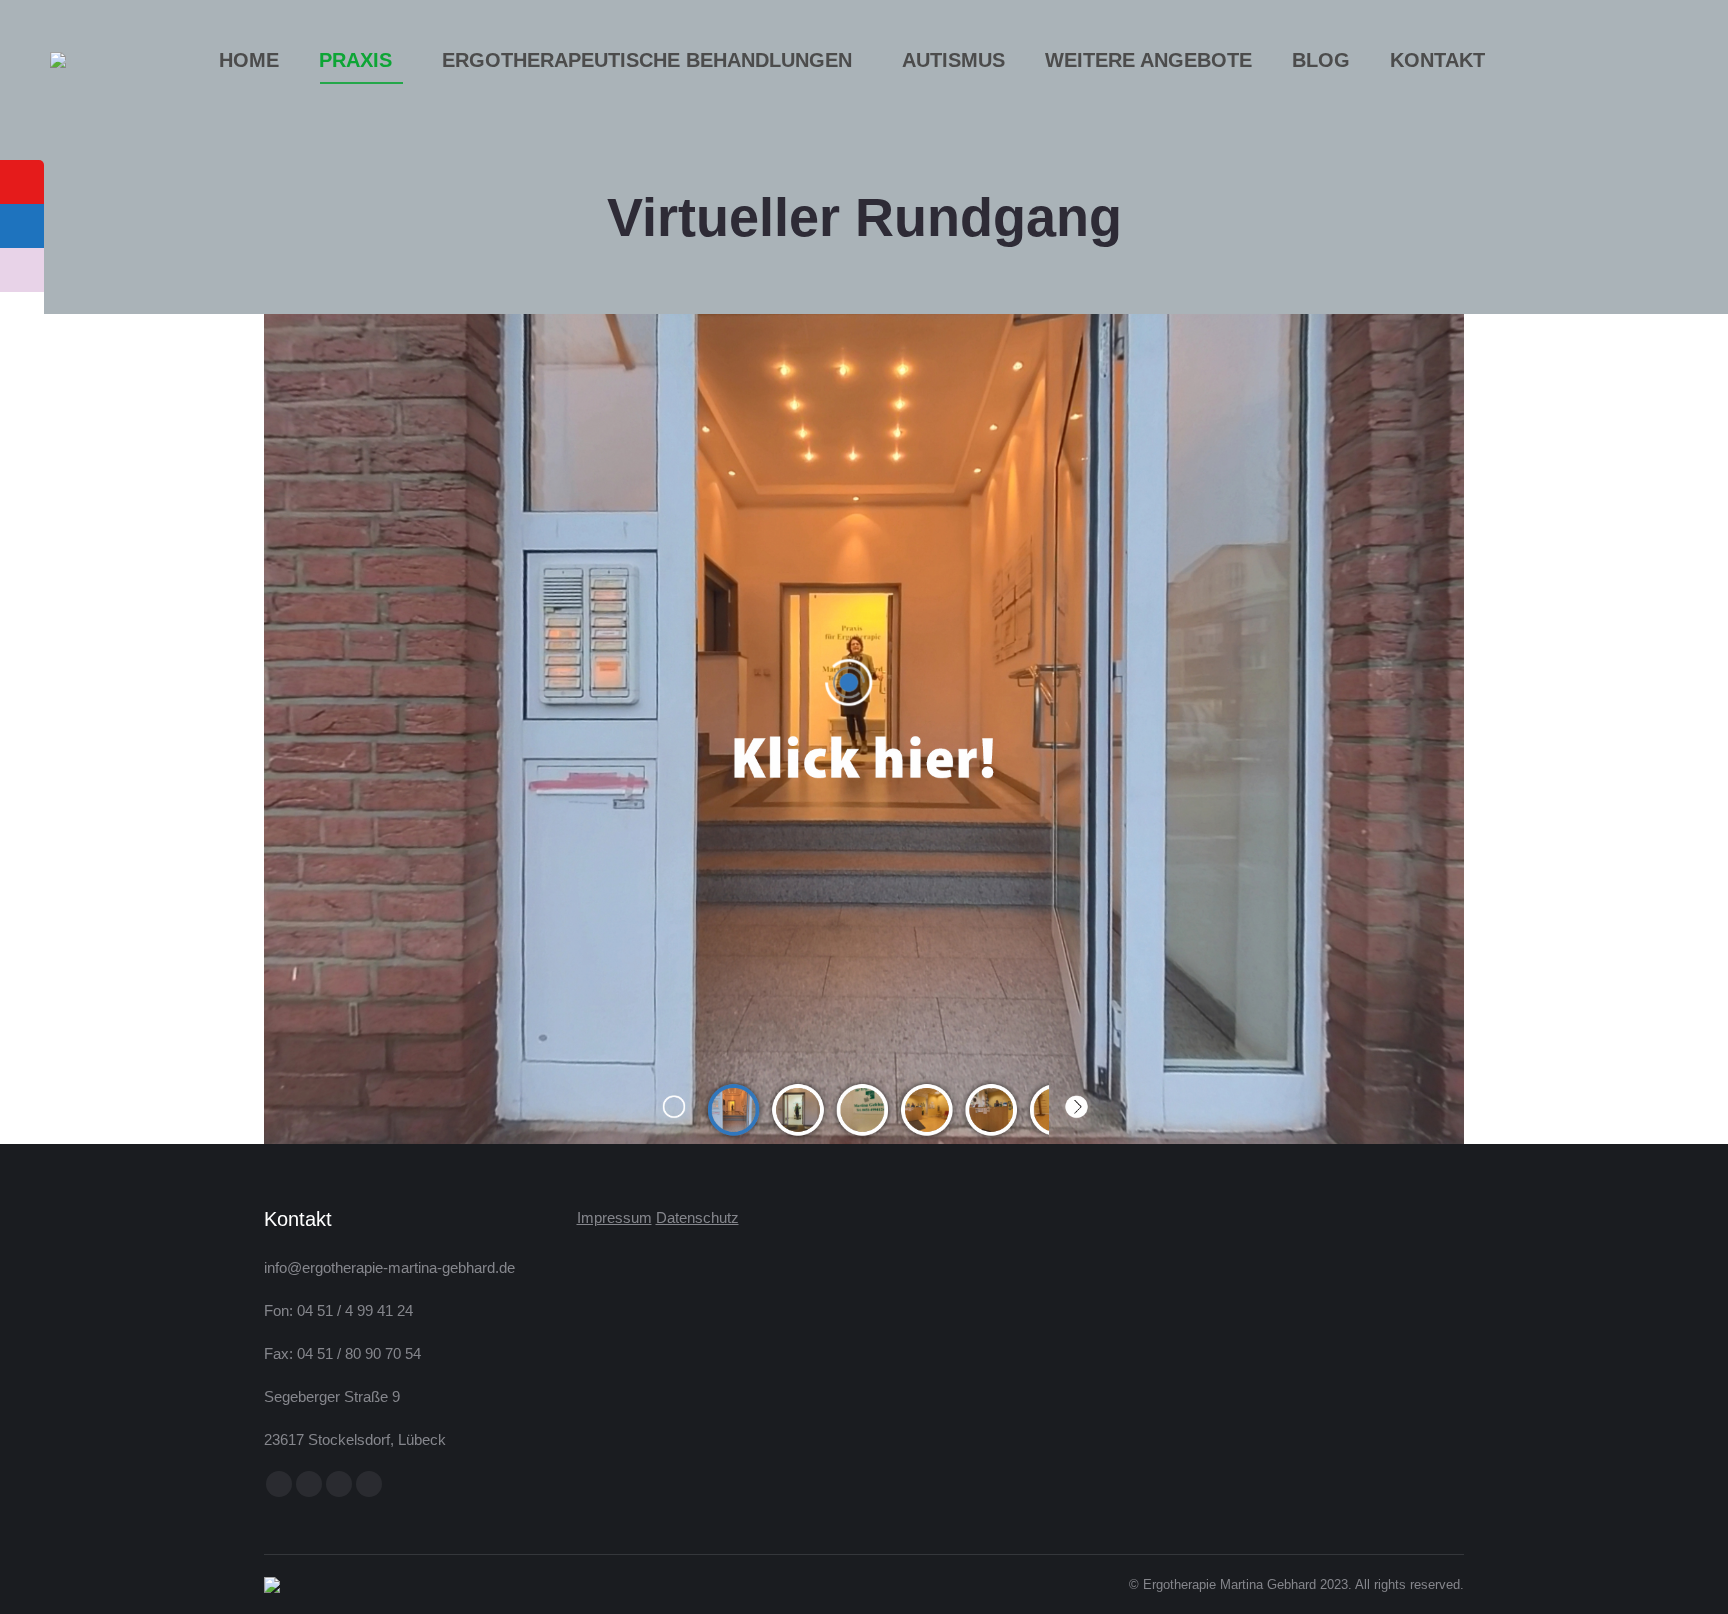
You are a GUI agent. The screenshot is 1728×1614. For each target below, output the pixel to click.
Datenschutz (697, 1217)
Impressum (614, 1217)
